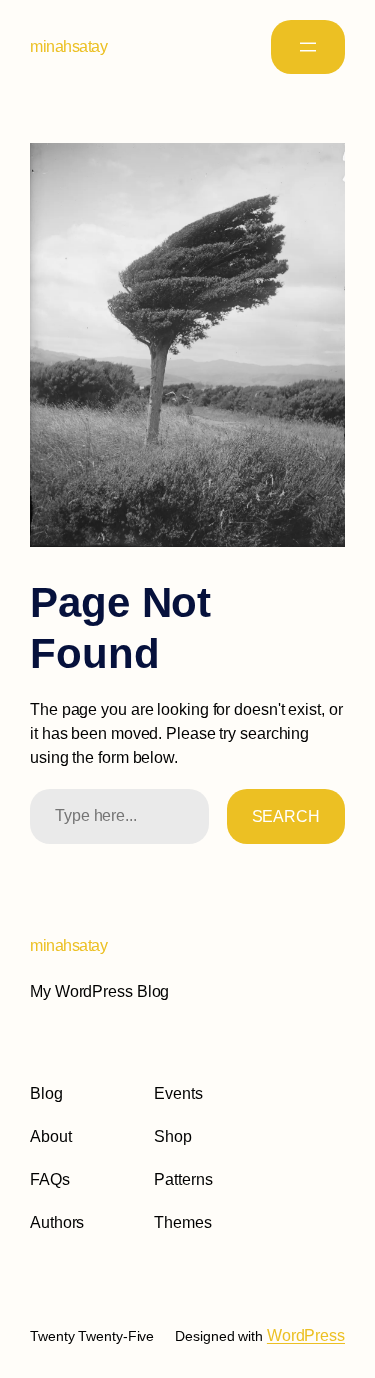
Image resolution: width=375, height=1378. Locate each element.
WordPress (306, 1335)
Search (286, 816)
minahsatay (68, 46)
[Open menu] (308, 47)
